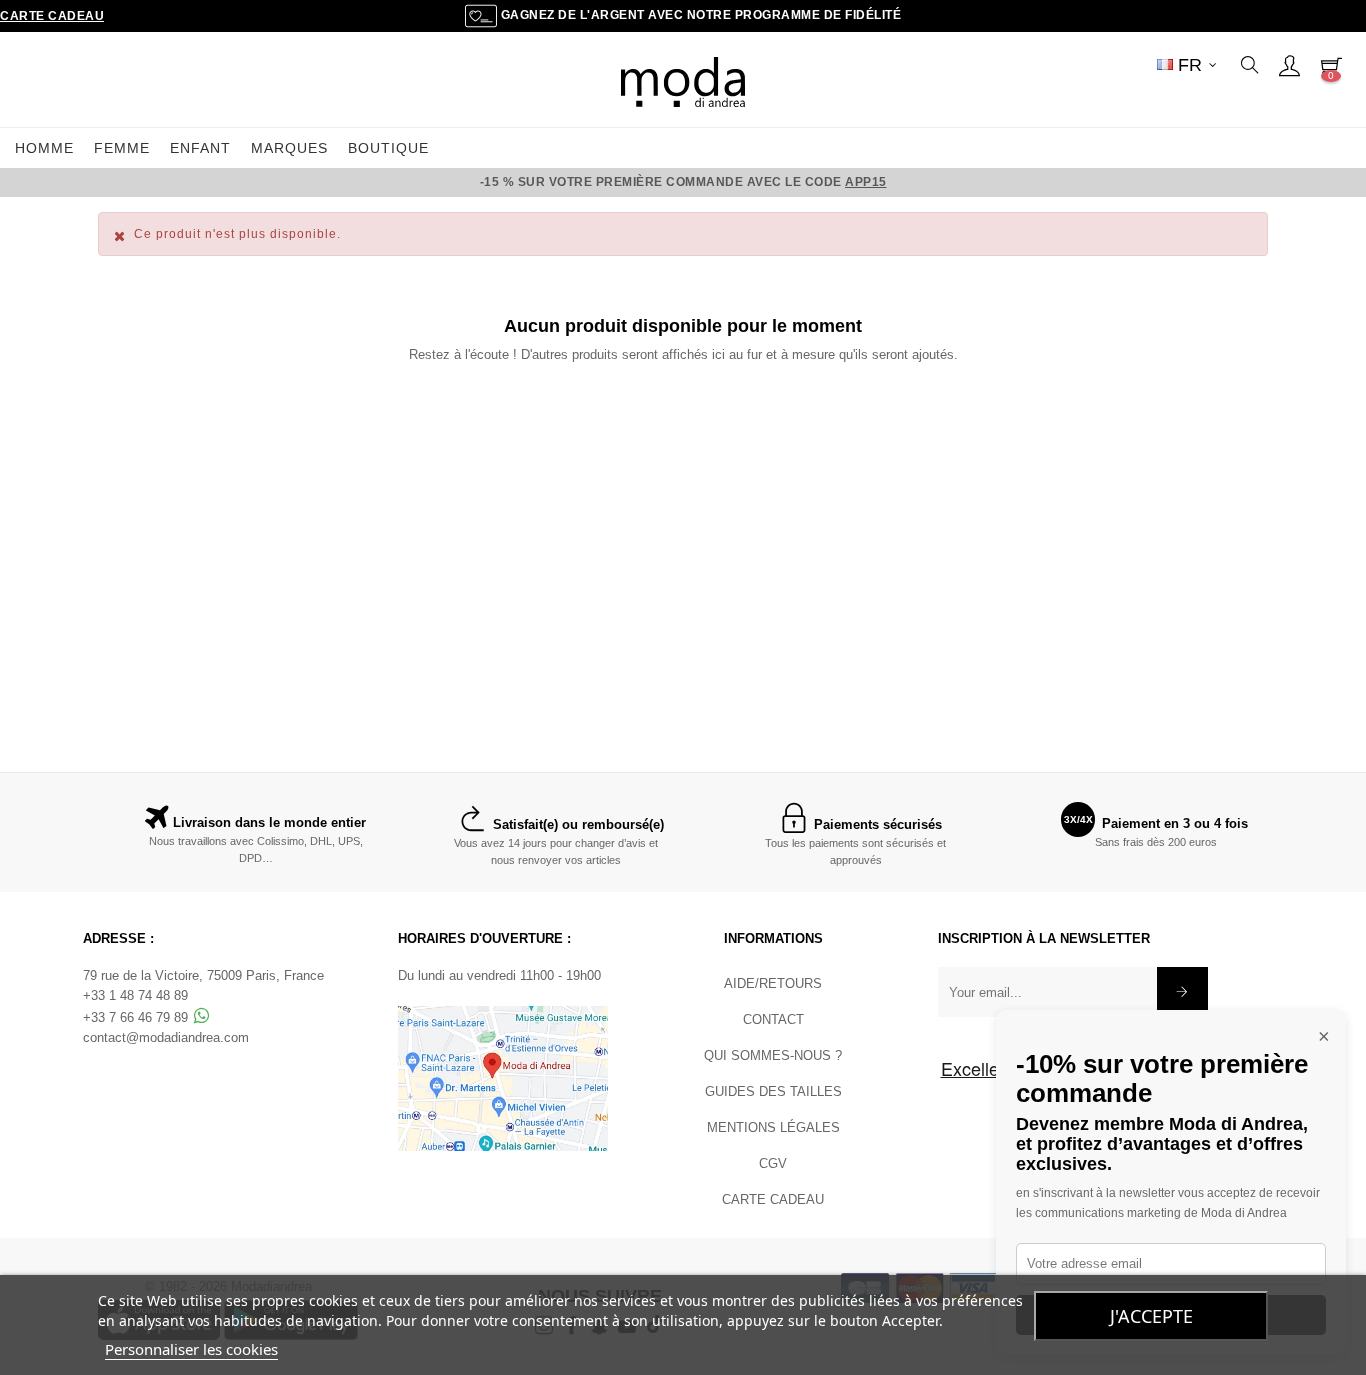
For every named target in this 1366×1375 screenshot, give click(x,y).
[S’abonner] (1182, 992)
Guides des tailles (773, 1091)
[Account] (1289, 65)
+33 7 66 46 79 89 (137, 1017)
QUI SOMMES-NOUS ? (773, 1055)
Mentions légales (773, 1127)
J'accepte (1151, 1316)
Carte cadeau (52, 16)
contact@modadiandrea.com (166, 1037)
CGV (773, 1163)
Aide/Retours (773, 983)
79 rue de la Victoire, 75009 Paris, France (203, 975)
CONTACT (773, 1019)
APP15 (866, 182)
